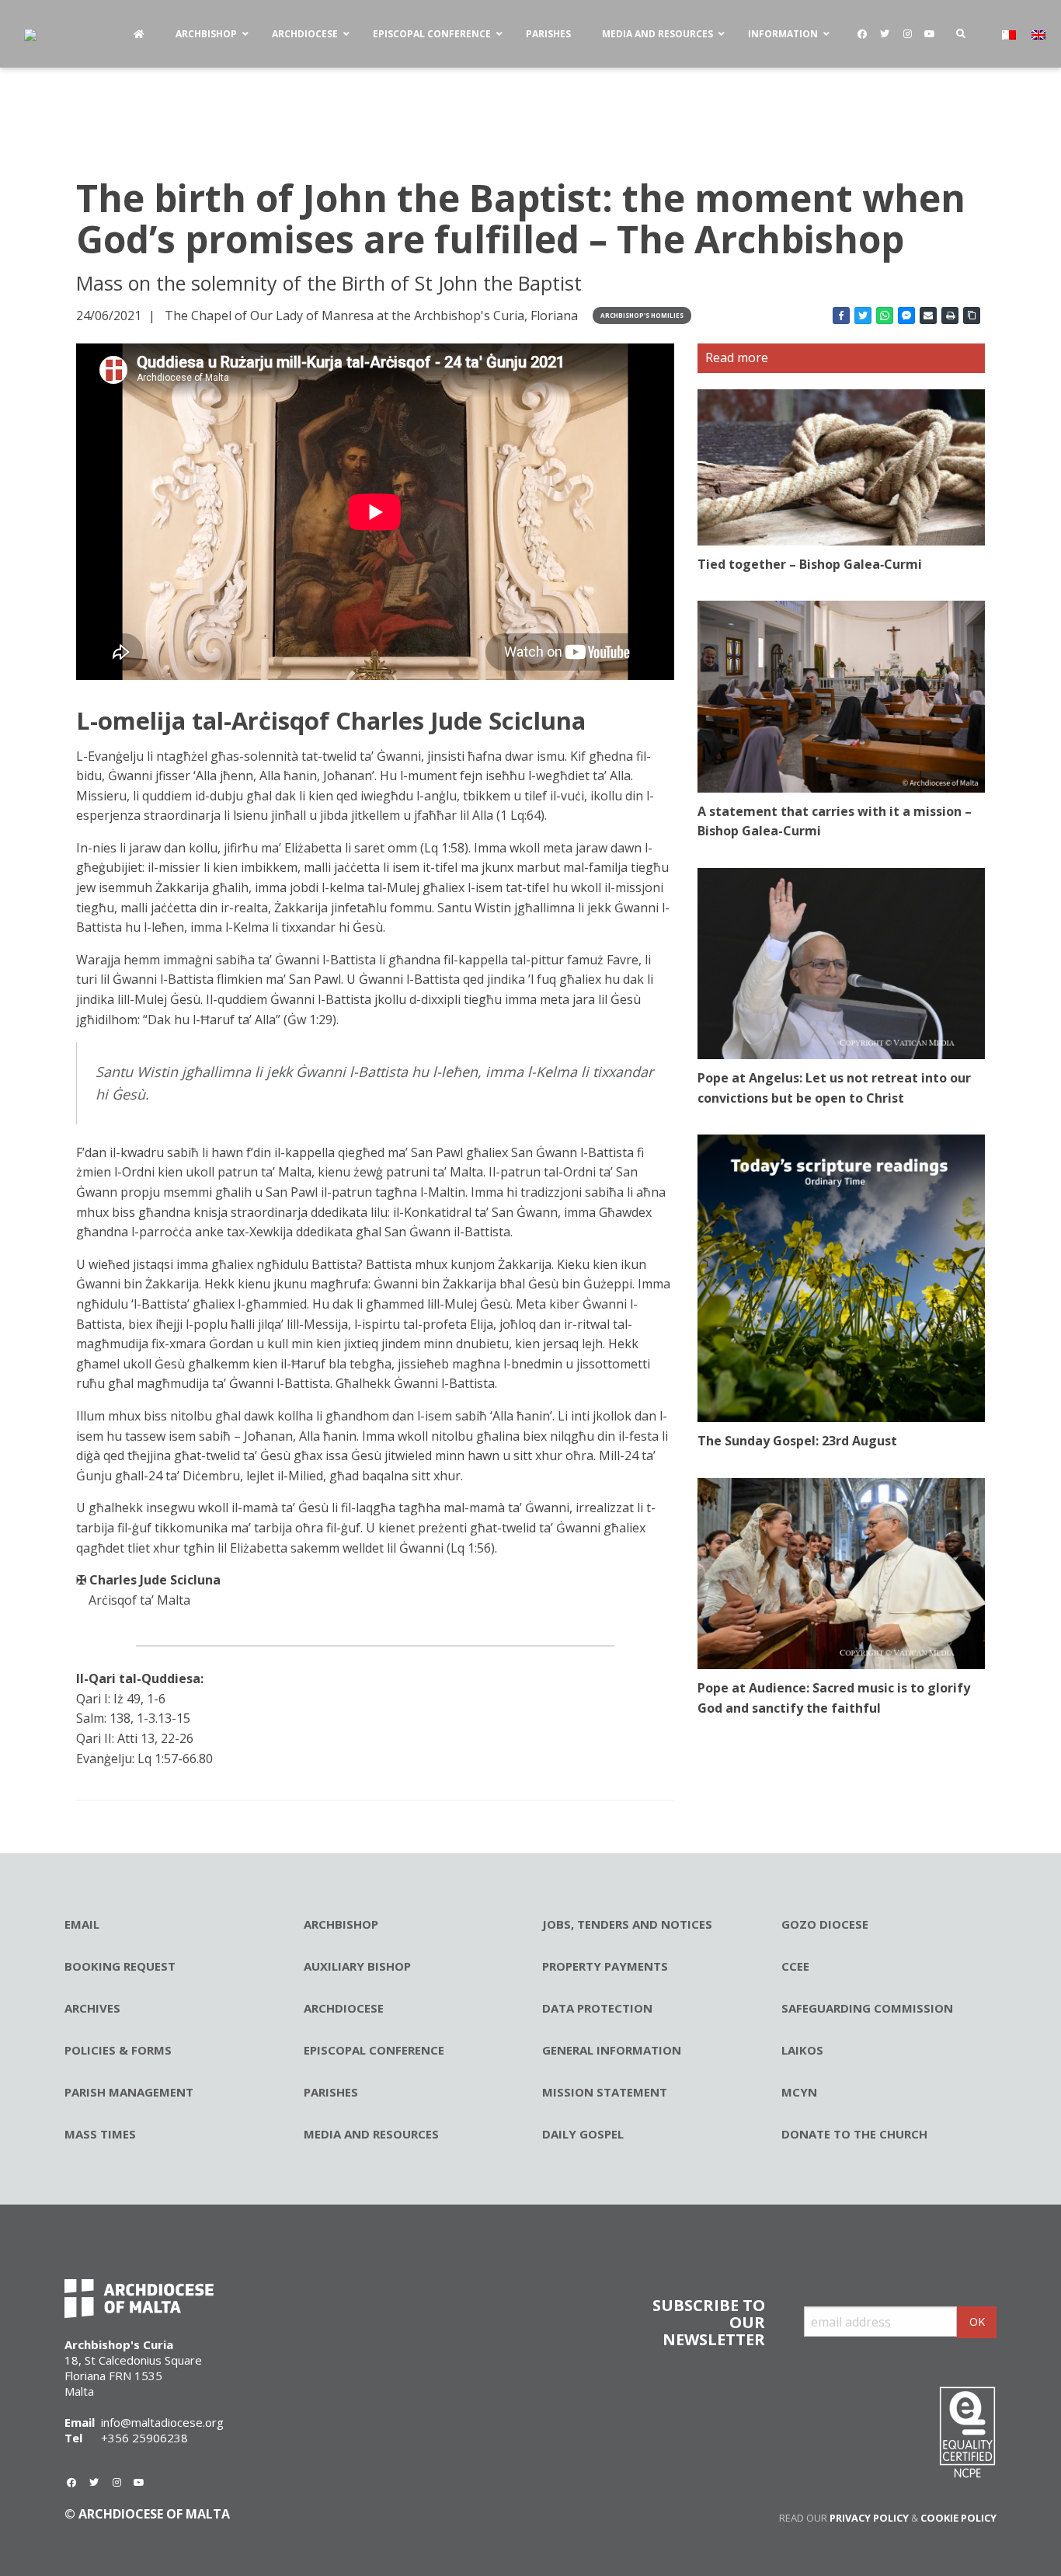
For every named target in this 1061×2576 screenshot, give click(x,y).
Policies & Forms (118, 2050)
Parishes (331, 2092)
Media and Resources (371, 2134)
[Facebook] (862, 34)
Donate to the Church (854, 2134)
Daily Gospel (583, 2134)
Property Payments (605, 1966)
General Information (612, 2050)
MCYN (799, 2092)
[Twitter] (885, 34)
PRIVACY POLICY (869, 2518)
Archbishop (341, 1924)
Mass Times (100, 2134)
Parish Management (129, 2092)
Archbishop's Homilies (642, 315)
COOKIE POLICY (958, 2518)
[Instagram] (907, 34)
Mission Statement (605, 2092)
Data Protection (597, 2008)
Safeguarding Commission (867, 2008)
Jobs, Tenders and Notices (627, 1924)
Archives (92, 2008)
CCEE (795, 1966)
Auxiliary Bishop (357, 1966)
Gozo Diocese (825, 1924)
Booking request (120, 1966)
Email (82, 1924)
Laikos (802, 2050)
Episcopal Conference (374, 2050)
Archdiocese (344, 2008)
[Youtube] (930, 34)
